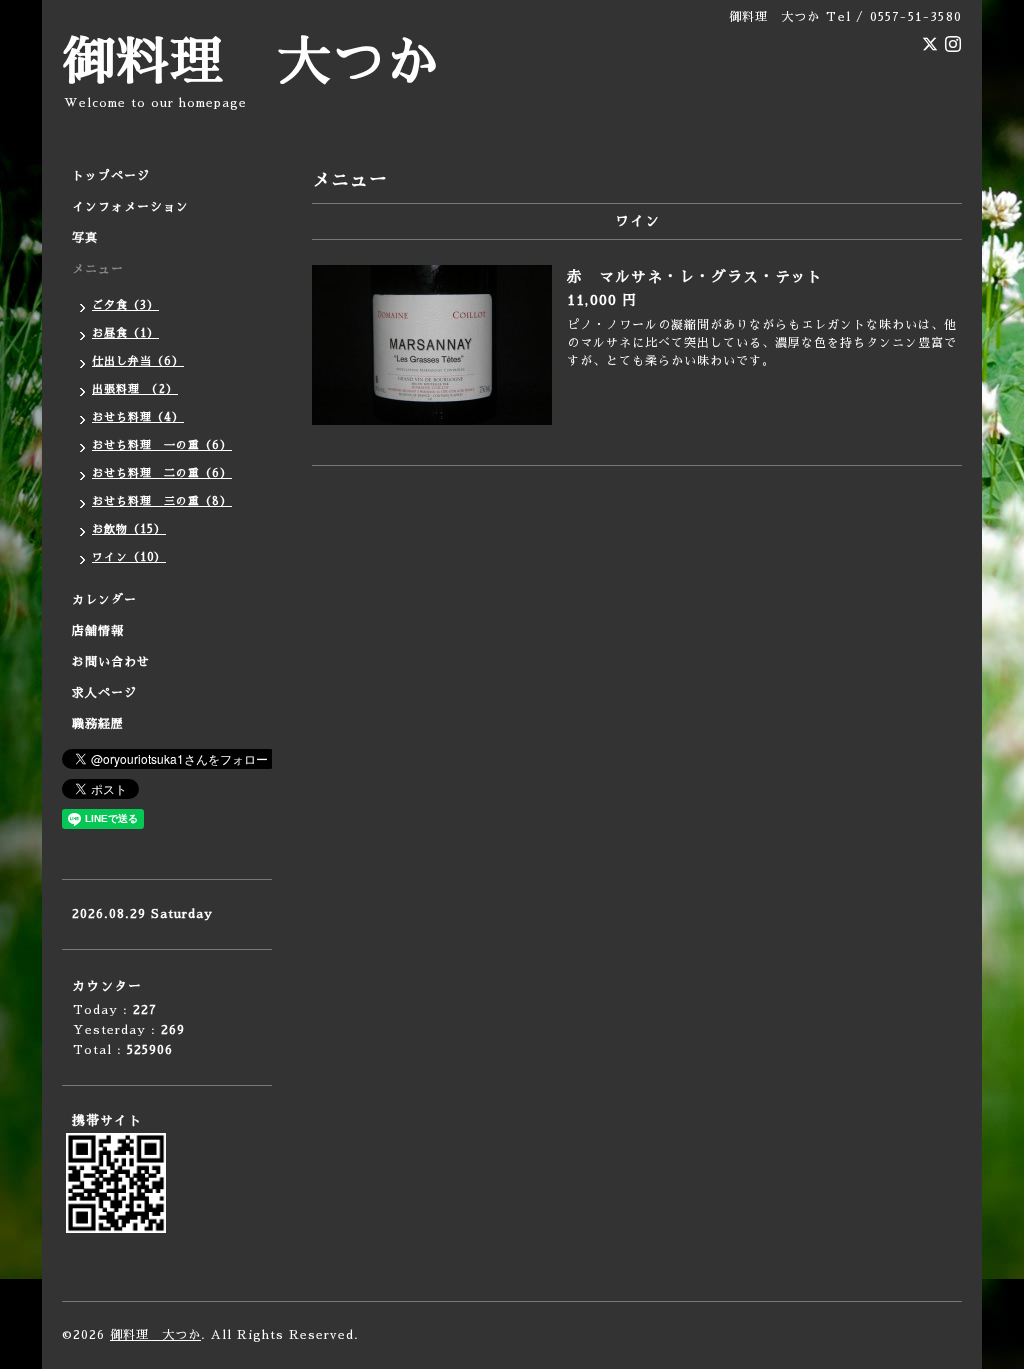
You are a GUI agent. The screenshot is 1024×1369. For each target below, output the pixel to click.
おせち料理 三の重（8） (162, 501)
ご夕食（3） (125, 305)
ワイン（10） (129, 557)
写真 (85, 238)
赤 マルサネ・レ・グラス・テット (695, 276)
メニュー (98, 269)
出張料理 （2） (135, 389)
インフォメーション (130, 207)
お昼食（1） (125, 333)
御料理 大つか (251, 62)
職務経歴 (98, 724)
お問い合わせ (111, 662)
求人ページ (104, 693)
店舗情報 (98, 631)
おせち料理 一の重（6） (162, 445)
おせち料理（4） (138, 417)
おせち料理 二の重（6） (162, 473)
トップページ (111, 176)
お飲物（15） (129, 529)
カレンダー (104, 600)
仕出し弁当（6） (138, 361)
